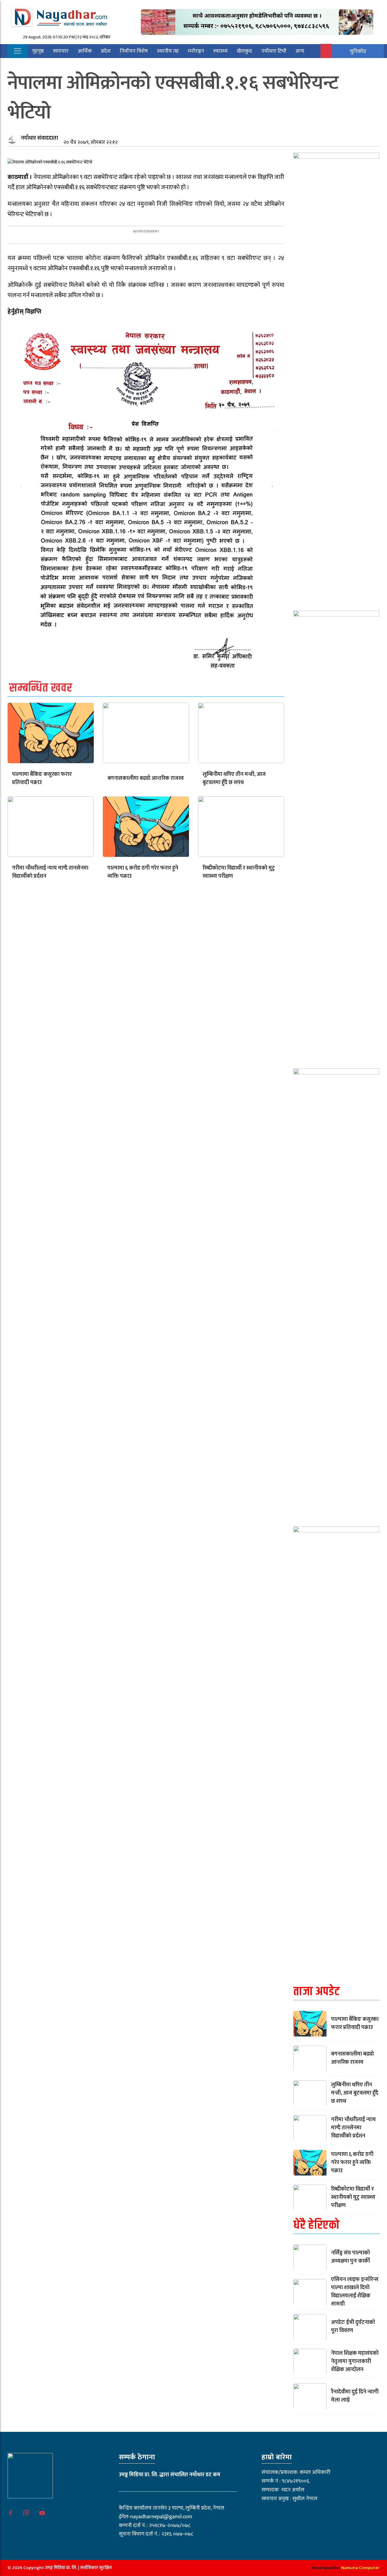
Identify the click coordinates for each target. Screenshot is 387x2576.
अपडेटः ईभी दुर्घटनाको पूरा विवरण (353, 2327)
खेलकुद (244, 51)
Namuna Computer (360, 2568)
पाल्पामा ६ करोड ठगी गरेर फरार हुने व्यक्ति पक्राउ (143, 872)
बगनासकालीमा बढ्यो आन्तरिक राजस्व (146, 778)
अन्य (300, 51)
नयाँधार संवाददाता (39, 138)
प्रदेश (106, 51)
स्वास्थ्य (220, 51)
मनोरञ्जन (196, 51)
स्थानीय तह (168, 51)
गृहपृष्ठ (38, 51)
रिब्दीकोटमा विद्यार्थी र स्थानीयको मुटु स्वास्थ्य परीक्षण (239, 872)
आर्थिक (85, 51)
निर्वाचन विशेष (134, 51)
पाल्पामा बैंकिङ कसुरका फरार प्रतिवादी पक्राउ (42, 778)
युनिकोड (358, 51)
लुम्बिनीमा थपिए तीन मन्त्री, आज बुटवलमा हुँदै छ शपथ (234, 778)
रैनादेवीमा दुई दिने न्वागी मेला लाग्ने (355, 2396)
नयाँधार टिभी (274, 51)
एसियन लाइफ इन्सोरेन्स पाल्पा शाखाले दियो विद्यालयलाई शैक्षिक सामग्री (355, 2292)
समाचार (61, 51)
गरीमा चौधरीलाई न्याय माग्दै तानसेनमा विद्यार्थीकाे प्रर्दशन (50, 872)
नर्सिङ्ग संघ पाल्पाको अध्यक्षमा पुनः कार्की (350, 2257)
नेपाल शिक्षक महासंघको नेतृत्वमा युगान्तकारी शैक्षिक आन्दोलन (355, 2361)
